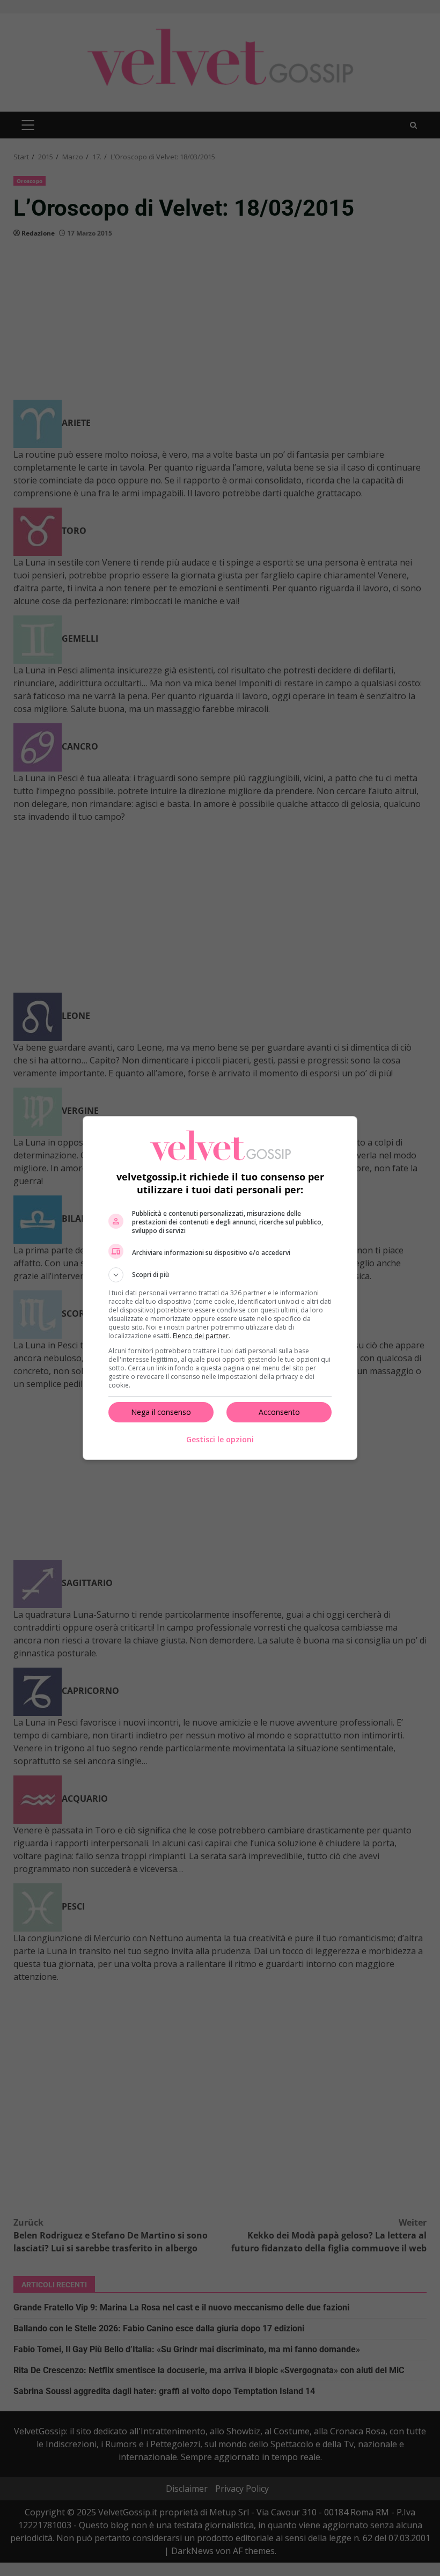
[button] (220, 1275)
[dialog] (220, 1288)
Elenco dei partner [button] (201, 1336)
